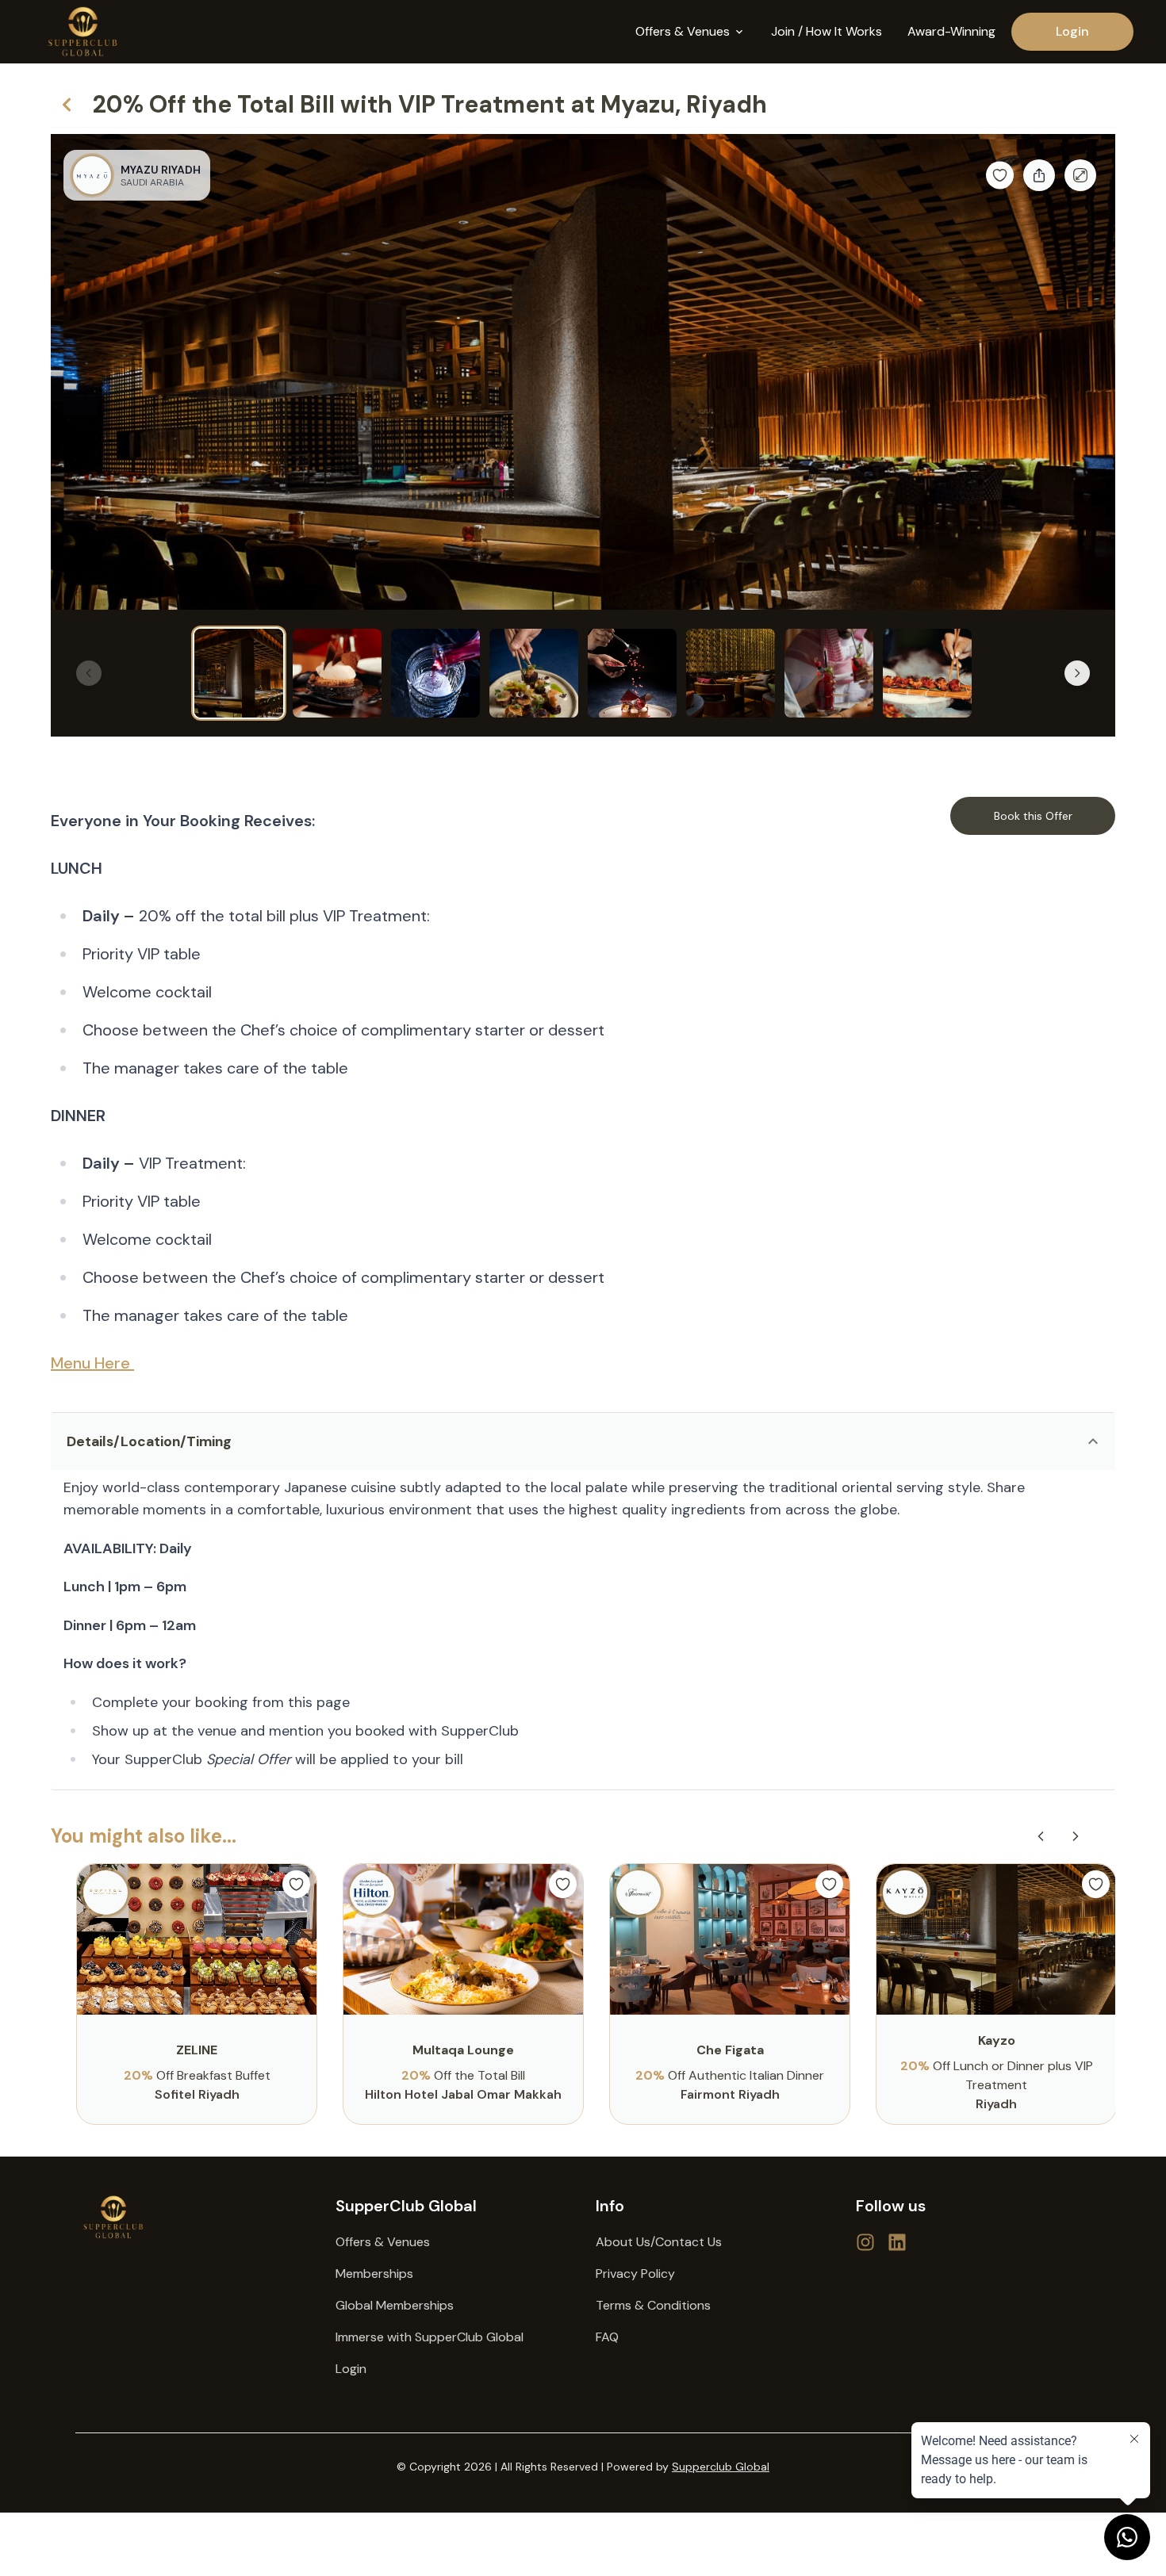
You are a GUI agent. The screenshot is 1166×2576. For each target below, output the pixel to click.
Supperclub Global (721, 2467)
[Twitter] (865, 2242)
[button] (583, 1441)
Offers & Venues (383, 2242)
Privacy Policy (635, 2274)
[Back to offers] (67, 105)
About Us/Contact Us (659, 2242)
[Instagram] (897, 2242)
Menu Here (92, 1363)
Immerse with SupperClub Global (430, 2337)
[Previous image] (89, 673)
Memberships (374, 2274)
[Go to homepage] (193, 2217)
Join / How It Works (827, 31)
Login (1072, 31)
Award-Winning (951, 31)
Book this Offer (1033, 816)
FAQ (607, 2337)
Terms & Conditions (653, 2305)
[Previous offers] (1041, 1836)
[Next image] (1077, 673)
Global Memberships (395, 2305)
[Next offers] (1076, 1836)
